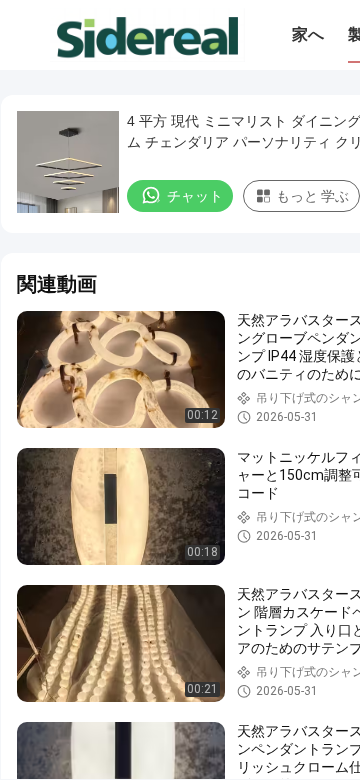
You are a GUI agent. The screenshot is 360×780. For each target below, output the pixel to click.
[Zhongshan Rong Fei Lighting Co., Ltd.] (147, 35)
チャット (195, 196)
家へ (308, 34)
